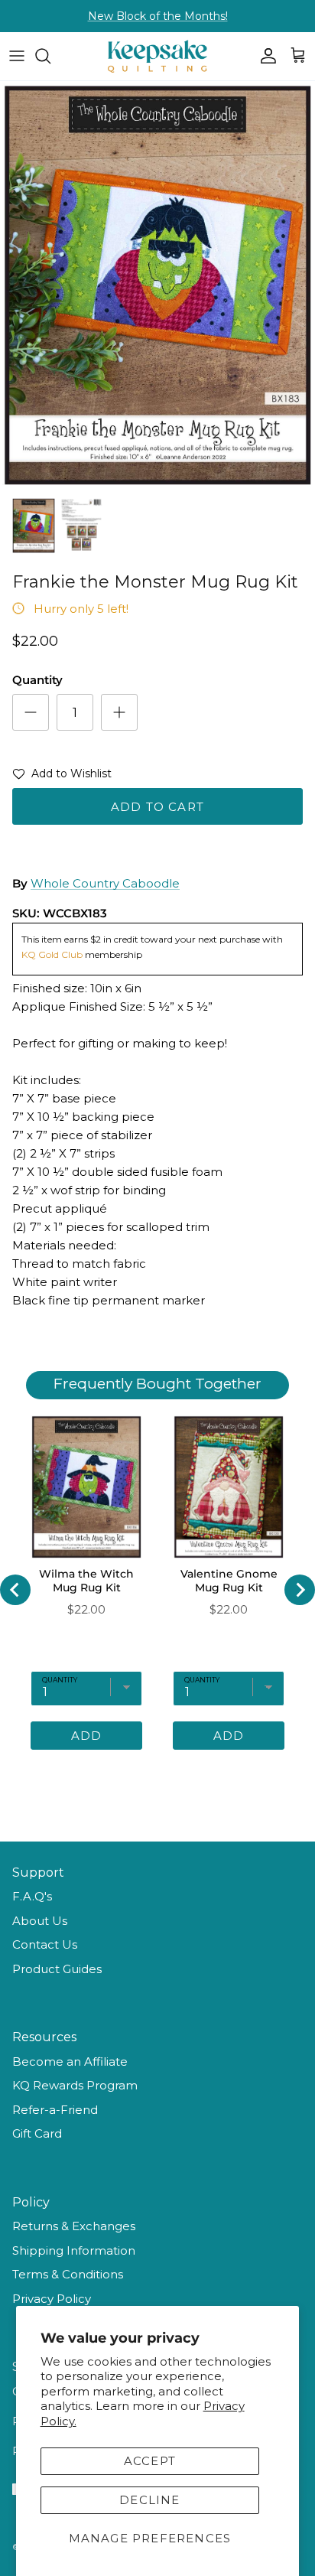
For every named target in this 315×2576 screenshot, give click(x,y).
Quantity (37, 680)
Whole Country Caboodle (105, 883)
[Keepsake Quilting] (157, 56)
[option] (157, 285)
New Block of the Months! (158, 16)
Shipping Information (74, 2250)
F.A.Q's (32, 1896)
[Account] (265, 56)
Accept (150, 2461)
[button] (62, 777)
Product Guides (57, 1969)
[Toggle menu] (17, 56)
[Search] (50, 56)
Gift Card (37, 2133)
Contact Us (45, 1944)
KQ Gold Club (53, 954)
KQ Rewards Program (75, 2085)
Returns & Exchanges (74, 2226)
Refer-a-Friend (55, 2110)
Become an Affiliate (70, 2061)
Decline (149, 2500)
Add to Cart (157, 807)
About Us (40, 1921)
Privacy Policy (52, 2299)
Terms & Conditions (68, 2274)
